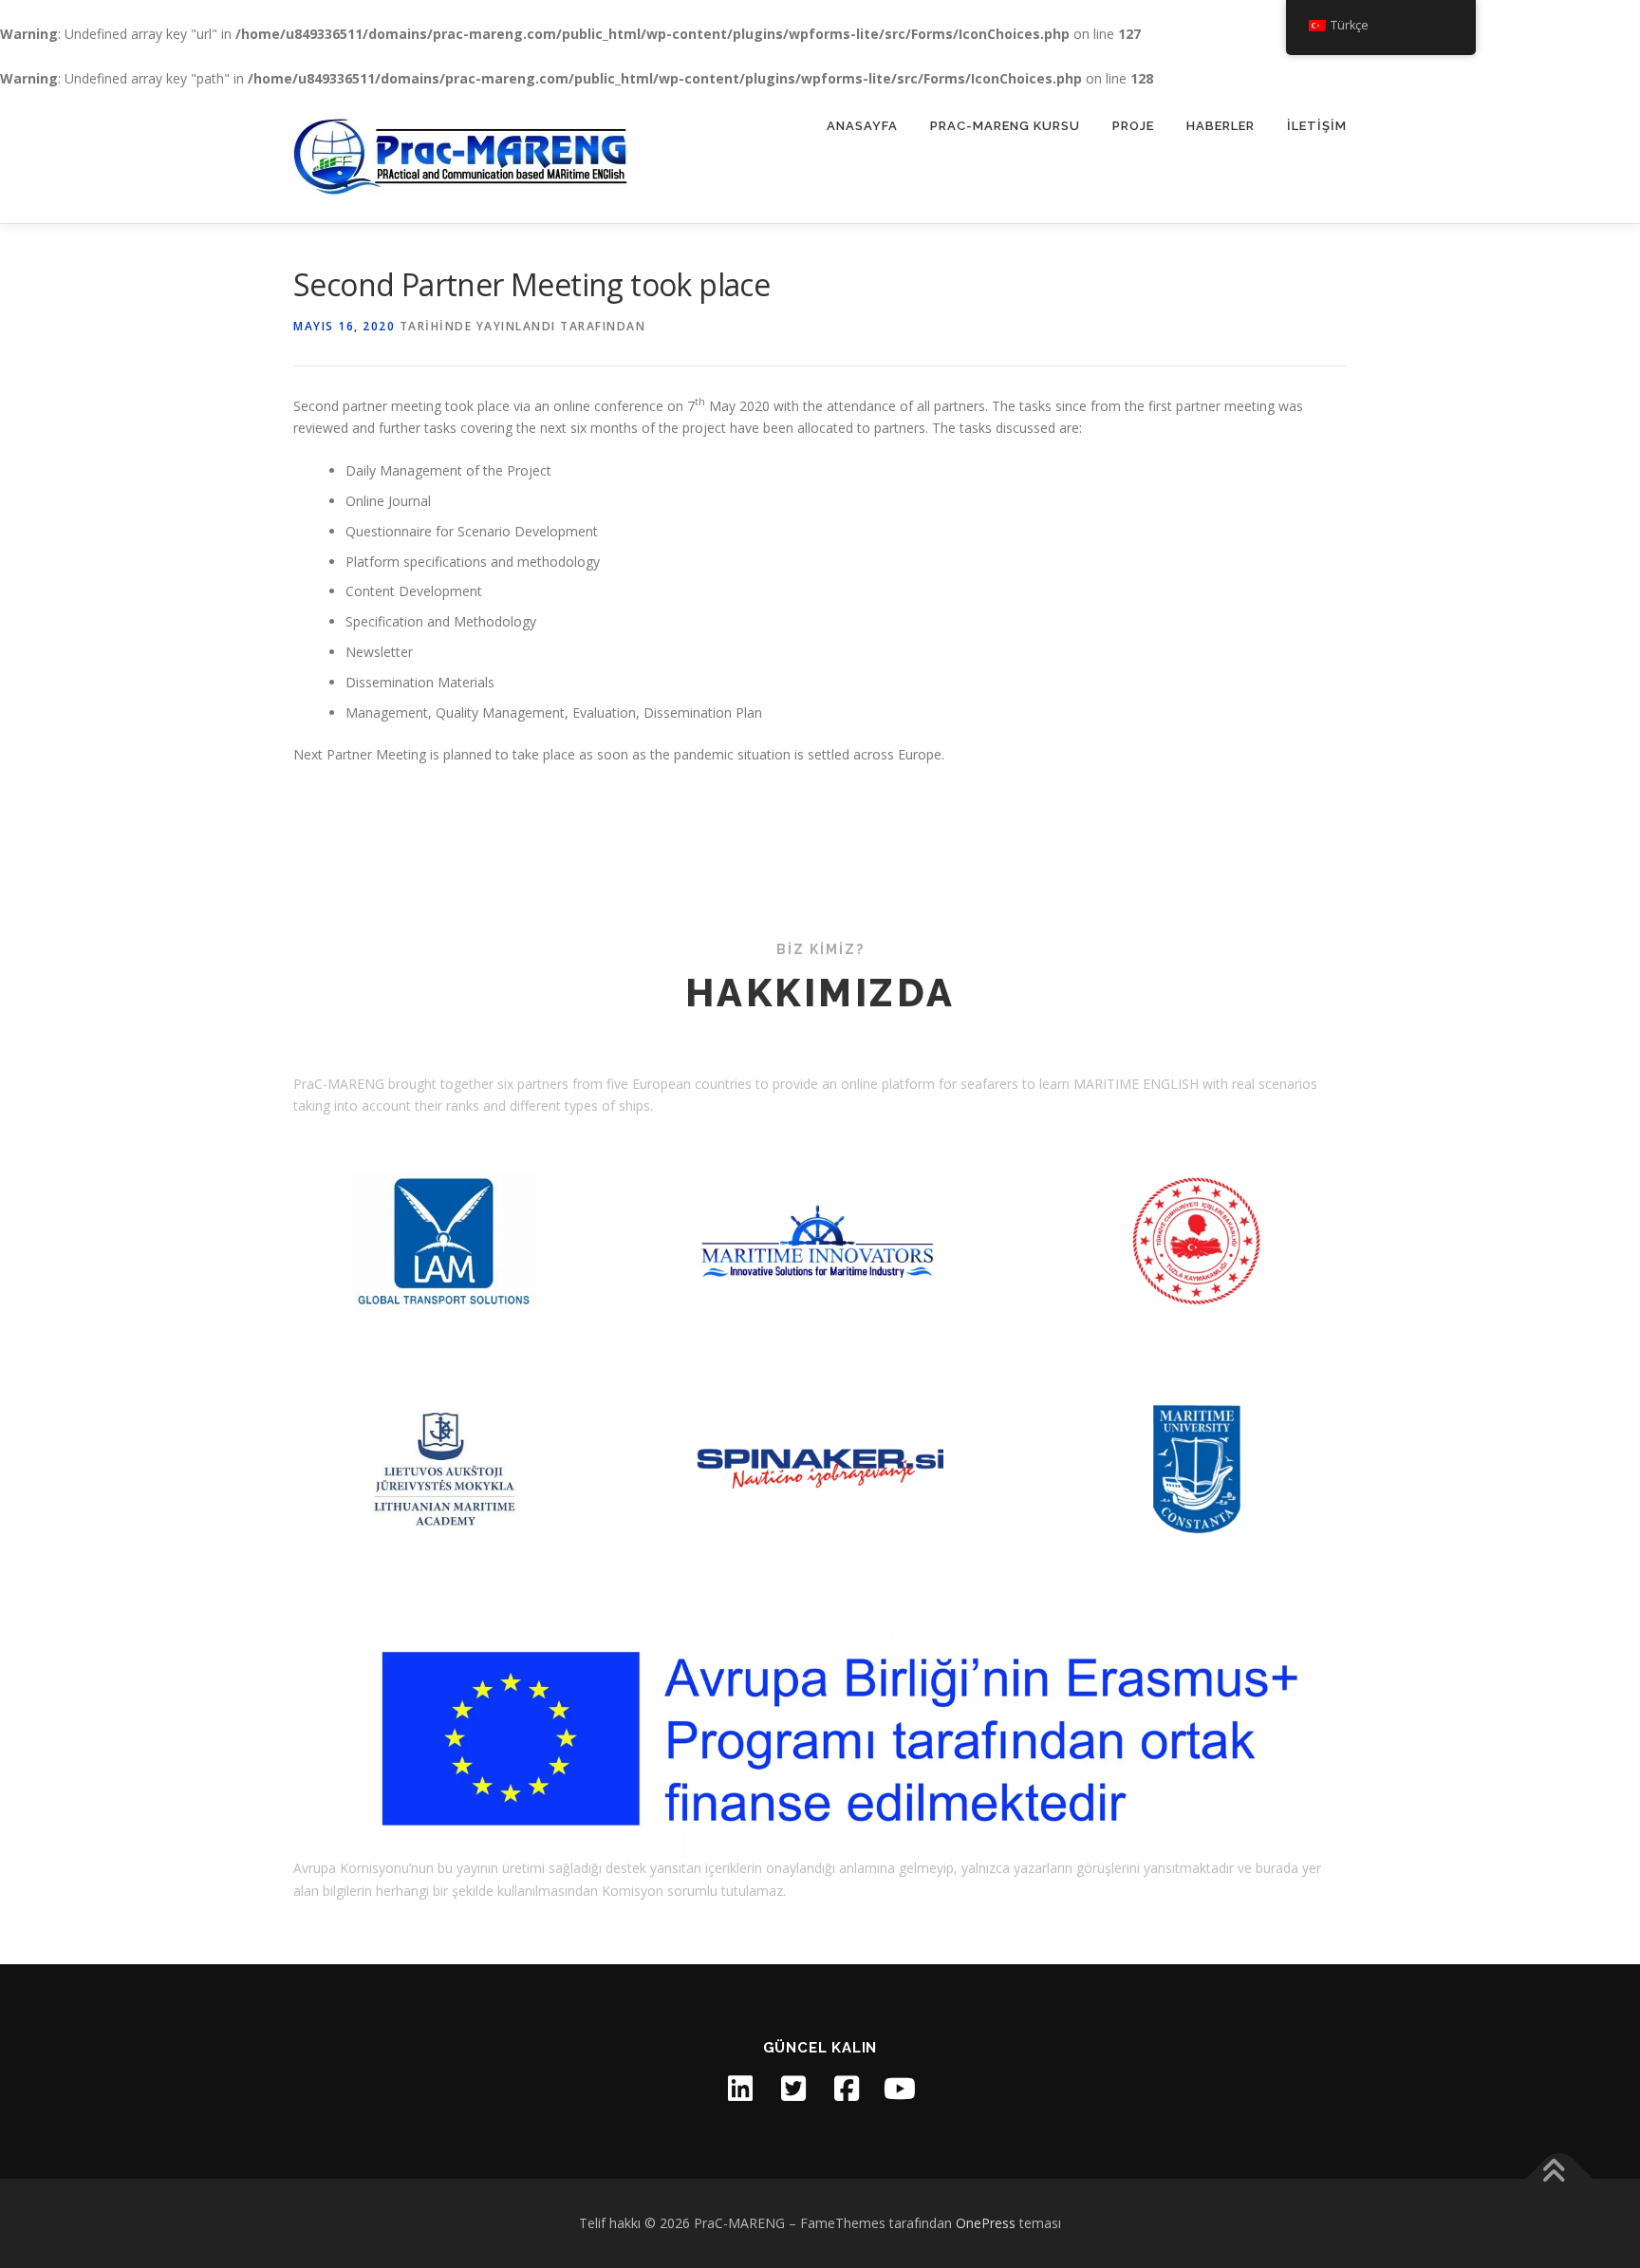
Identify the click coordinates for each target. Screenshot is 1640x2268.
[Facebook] (847, 2089)
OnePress (986, 2223)
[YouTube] (900, 2089)
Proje (1133, 126)
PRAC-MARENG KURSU (1005, 126)
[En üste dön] (1560, 2179)
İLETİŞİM (1317, 126)
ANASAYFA (862, 126)
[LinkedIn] (740, 2089)
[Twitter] (793, 2089)
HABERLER (1221, 126)
